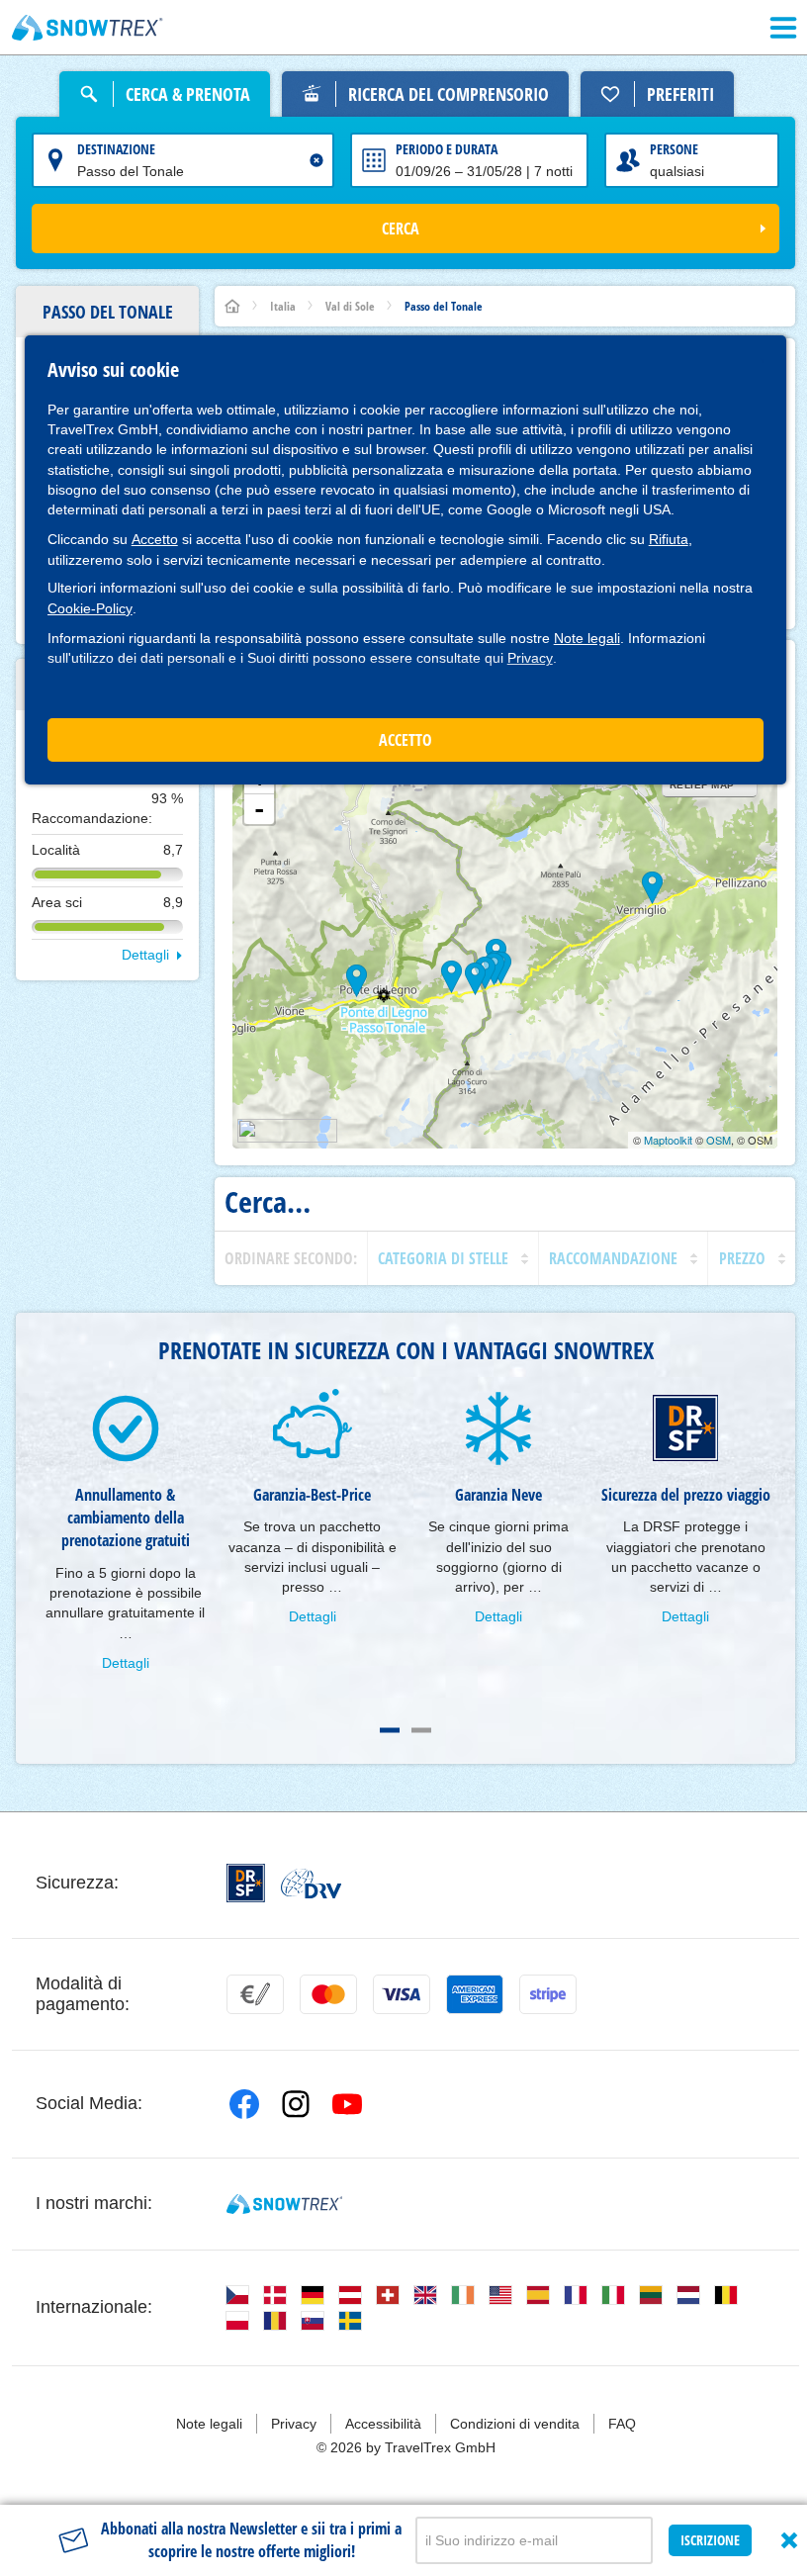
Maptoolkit (668, 1140)
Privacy (530, 658)
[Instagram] (296, 2104)
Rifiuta (669, 539)
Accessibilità (383, 2424)
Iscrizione (710, 2540)
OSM (719, 1140)
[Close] (789, 2540)
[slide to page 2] (421, 1730)
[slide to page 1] (390, 1730)
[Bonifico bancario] (255, 1994)
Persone (674, 149)
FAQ (622, 2424)
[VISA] (402, 1994)
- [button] (259, 809)
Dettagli (145, 955)
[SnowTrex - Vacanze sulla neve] (284, 2204)
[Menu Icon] (783, 28)
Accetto (155, 539)
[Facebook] (244, 2104)
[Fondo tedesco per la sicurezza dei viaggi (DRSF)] (246, 1883)
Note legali (587, 638)
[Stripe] (548, 1994)
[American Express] (475, 1994)
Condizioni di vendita (515, 2424)
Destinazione (116, 149)
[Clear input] (316, 160)
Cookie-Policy (90, 608)
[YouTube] (347, 2104)
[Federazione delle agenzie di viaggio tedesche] (311, 1884)
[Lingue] (237, 2295)
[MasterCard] (328, 1994)
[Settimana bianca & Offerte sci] (88, 28)
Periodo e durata (447, 149)
